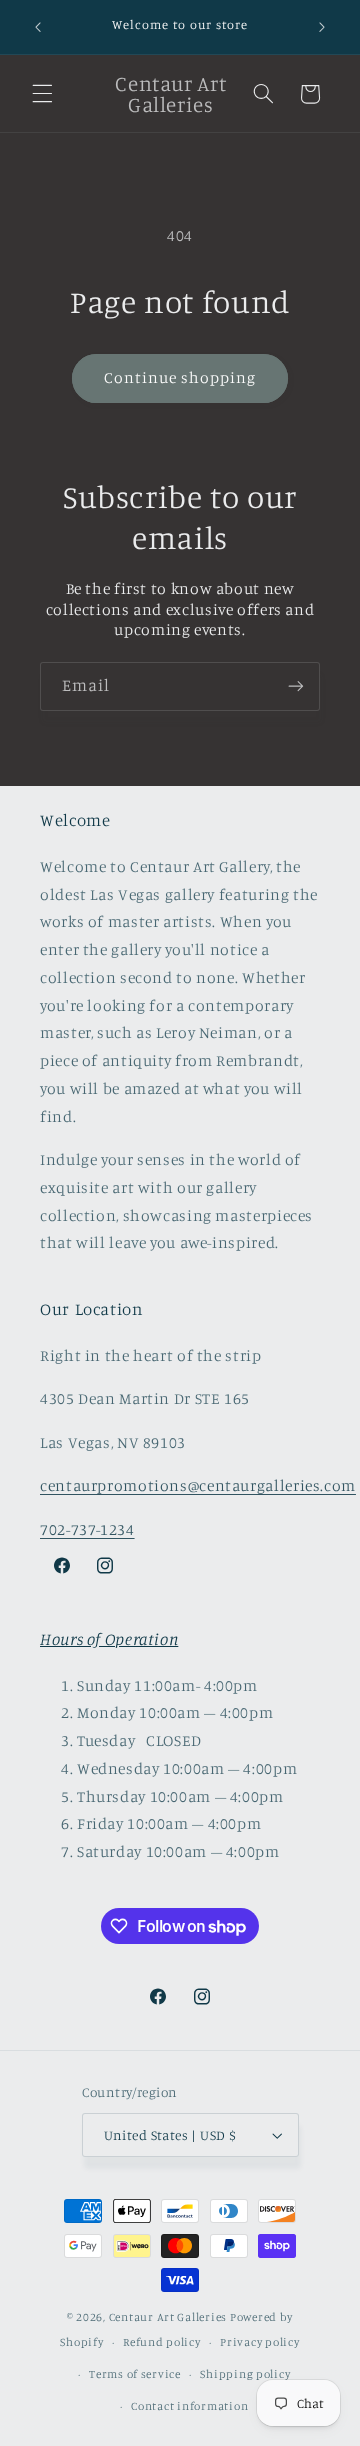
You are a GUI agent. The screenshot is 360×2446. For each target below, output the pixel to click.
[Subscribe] (296, 686)
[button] (42, 94)
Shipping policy (245, 2374)
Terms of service (135, 2374)
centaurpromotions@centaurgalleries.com (198, 1485)
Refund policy (162, 2342)
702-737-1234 (87, 1529)
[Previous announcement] (38, 27)
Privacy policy (259, 2342)
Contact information (189, 2406)
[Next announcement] (322, 27)
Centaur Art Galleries (168, 2317)
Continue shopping (180, 377)
